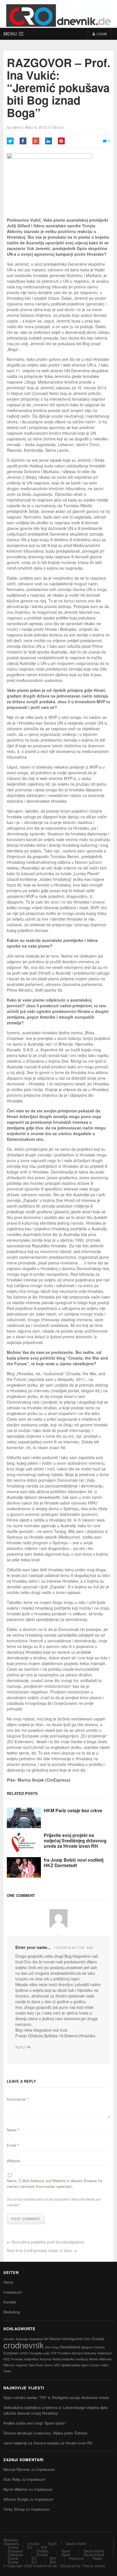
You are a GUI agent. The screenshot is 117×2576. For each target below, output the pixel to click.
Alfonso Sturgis (16, 2499)
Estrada (100, 2347)
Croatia (98, 2338)
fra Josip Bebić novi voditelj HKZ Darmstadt (74, 1863)
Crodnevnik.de (45, 2566)
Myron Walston (16, 2489)
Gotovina (90, 2353)
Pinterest (61, 141)
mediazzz (82, 2359)
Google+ (36, 141)
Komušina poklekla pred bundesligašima (48, 2242)
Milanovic (105, 2359)
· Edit (89, 1947)
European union (16, 2353)
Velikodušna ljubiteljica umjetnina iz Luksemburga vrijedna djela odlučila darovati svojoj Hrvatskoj (56, 2410)
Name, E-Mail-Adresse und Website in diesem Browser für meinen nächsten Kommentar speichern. (55, 2183)
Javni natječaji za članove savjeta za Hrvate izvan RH (48, 2443)
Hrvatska (17, 2359)
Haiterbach (105, 2353)
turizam (95, 2365)
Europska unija (39, 2353)
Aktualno (11, 2540)
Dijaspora (11, 2543)
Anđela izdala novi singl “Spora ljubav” (35, 2423)
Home (8, 2282)
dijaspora (87, 2347)
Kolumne (77, 2558)
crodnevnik (24, 2345)
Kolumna (46, 2359)
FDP (54, 2353)
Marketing (12, 2312)
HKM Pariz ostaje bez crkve (73, 1810)
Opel (32, 2365)
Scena (49, 2365)
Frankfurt (64, 2353)
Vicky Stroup (14, 2509)
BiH (46, 2339)
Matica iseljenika (64, 2359)
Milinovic (9, 2365)
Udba (105, 2365)
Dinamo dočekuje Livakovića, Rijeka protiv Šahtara (45, 2433)
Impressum (13, 2292)
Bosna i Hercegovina (66, 2339)
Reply (21, 2047)
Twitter (10, 141)
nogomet (22, 2365)
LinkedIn (49, 141)
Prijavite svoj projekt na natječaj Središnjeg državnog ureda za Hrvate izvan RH (75, 1841)
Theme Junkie (93, 2566)
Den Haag (52, 2347)
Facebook (23, 141)
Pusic (40, 2365)
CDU (87, 2339)
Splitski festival (71, 2365)
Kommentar (18, 2099)
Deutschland (70, 2347)
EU (30, 2547)
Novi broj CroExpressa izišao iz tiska (39, 2250)
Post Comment (26, 2219)
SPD (57, 2365)
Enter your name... (33, 1947)
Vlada (7, 2371)
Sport (85, 2365)
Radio (97, 2558)
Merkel (94, 2359)
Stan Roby (12, 2479)
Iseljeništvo (31, 2359)
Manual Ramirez (17, 2469)
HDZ (7, 2359)
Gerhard (77, 2353)
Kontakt (10, 2302)
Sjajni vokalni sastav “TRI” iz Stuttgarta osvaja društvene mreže (56, 2397)
